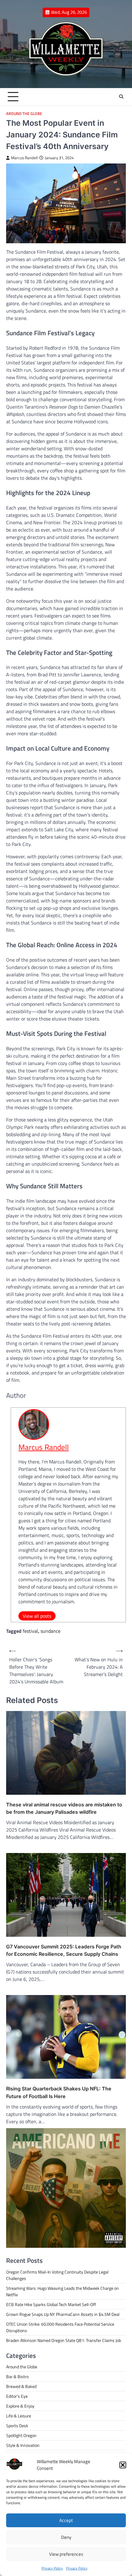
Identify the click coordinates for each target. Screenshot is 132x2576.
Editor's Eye (17, 2396)
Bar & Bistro (17, 2376)
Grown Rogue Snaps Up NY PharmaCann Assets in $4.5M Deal (63, 2314)
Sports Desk (17, 2426)
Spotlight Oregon (21, 2435)
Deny (66, 2537)
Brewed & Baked (21, 2386)
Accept (66, 2520)
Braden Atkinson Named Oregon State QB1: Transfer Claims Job (64, 2340)
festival (30, 1631)
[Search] (121, 97)
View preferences (66, 2554)
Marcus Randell (24, 158)
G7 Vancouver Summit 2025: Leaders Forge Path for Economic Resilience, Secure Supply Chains (64, 1950)
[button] (123, 2465)
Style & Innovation (23, 2445)
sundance (50, 1631)
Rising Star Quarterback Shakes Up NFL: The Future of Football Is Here (59, 2092)
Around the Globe (24, 114)
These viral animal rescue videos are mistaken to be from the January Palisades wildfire (64, 1808)
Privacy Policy (52, 2568)
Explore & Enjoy (20, 2406)
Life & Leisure (19, 2416)
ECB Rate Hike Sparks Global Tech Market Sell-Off (51, 2304)
